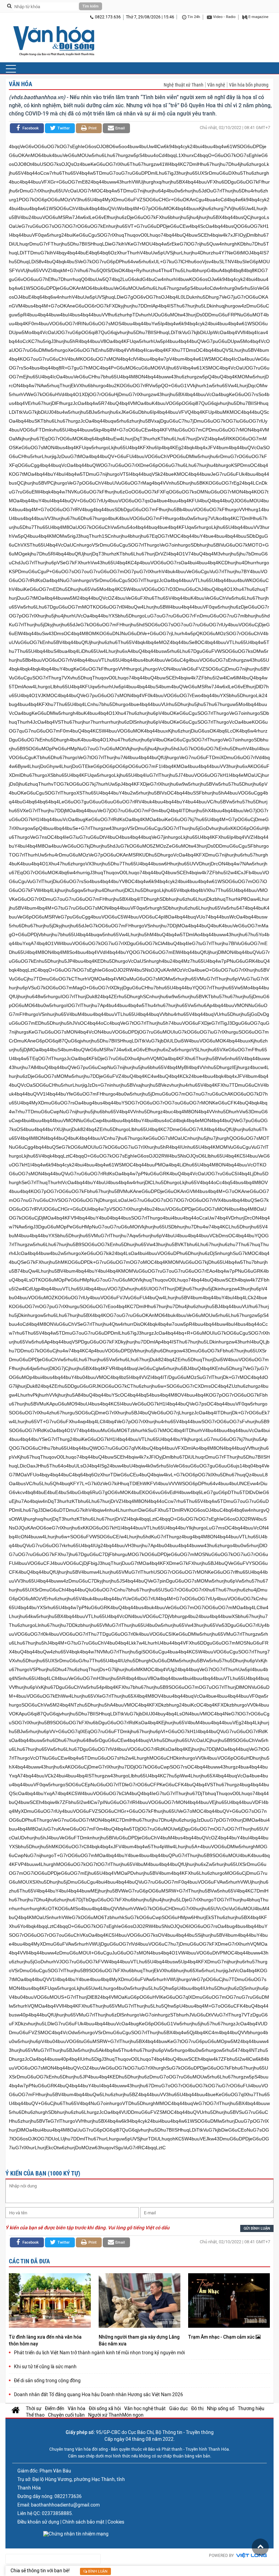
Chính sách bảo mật (83, 2522)
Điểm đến (55, 2408)
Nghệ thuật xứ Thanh (184, 85)
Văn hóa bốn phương (249, 85)
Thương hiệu (251, 2408)
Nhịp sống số (221, 2408)
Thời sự (34, 2408)
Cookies (116, 2522)
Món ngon (133, 2415)
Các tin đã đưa (29, 2261)
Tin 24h (193, 17)
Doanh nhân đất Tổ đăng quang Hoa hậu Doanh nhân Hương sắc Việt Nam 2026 (99, 2394)
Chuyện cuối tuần (66, 2415)
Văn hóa (21, 84)
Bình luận (97, 2571)
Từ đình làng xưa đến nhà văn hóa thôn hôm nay (45, 2340)
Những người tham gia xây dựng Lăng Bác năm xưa (139, 2340)
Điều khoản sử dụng (38, 2522)
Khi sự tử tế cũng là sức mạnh (45, 2367)
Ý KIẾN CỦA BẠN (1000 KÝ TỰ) (43, 2173)
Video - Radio (224, 17)
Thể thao (35, 2415)
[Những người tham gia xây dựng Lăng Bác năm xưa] (139, 2301)
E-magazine (258, 17)
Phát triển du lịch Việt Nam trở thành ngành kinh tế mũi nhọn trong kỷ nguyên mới (99, 2353)
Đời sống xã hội (105, 2408)
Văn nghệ (216, 85)
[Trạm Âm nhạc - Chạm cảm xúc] (229, 2301)
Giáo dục (178, 2408)
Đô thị (197, 2408)
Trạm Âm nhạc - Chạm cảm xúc (222, 2337)
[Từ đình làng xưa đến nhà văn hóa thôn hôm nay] (50, 2301)
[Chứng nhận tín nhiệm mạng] (76, 2534)
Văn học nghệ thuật (145, 2408)
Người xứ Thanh (105, 2415)
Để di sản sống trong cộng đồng (47, 2381)
